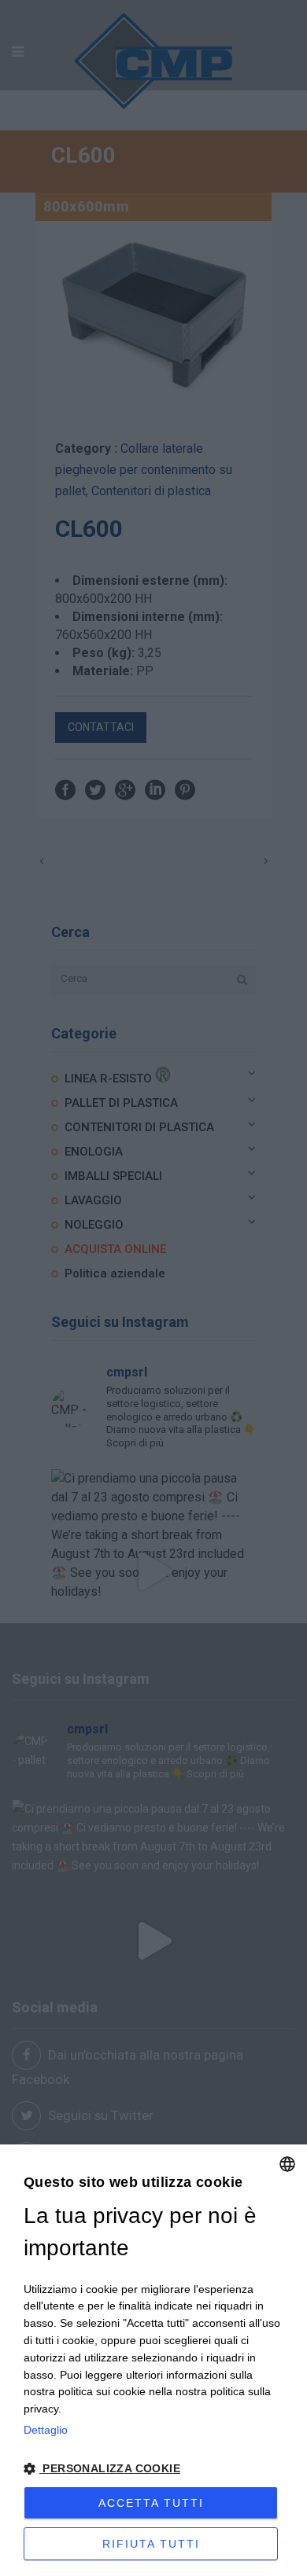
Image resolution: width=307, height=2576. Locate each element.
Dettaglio (46, 2430)
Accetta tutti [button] (151, 2503)
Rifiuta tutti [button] (151, 2544)
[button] (153, 2469)
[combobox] (287, 2164)
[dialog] (153, 2360)
